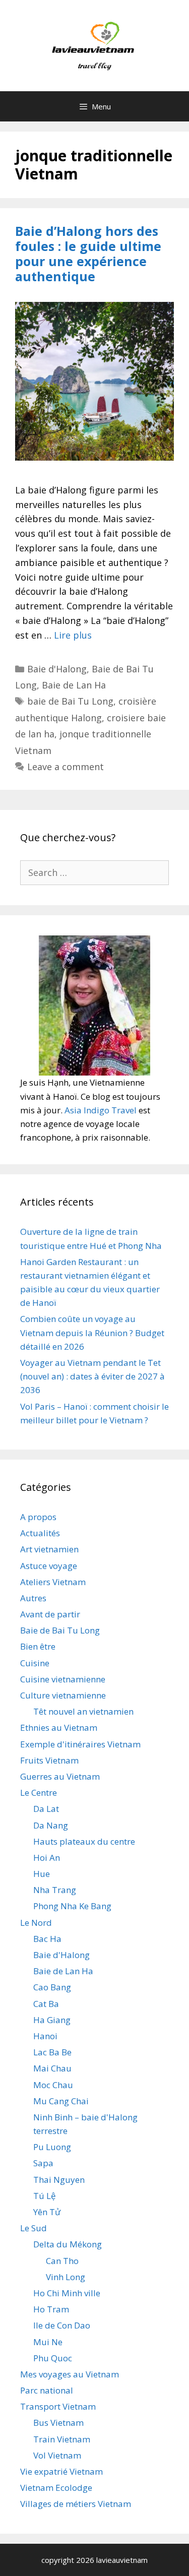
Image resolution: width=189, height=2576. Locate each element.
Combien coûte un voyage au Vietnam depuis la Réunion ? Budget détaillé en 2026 (92, 1332)
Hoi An (47, 1858)
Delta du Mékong (68, 2244)
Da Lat (46, 1809)
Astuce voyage (49, 1566)
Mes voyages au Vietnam (70, 2374)
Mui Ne (48, 2342)
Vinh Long (66, 2277)
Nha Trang (55, 1890)
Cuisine (35, 1663)
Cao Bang (52, 1987)
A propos (38, 1517)
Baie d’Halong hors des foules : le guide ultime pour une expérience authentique (88, 254)
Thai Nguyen (59, 2180)
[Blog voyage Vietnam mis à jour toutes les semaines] (94, 44)
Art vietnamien (49, 1549)
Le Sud (34, 2228)
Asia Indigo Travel (101, 1110)
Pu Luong (52, 2147)
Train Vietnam (62, 2439)
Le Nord (36, 1923)
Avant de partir (50, 1614)
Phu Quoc (53, 2358)
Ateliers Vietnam (53, 1582)
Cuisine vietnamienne (63, 1679)
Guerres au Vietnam (60, 1776)
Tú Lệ (45, 2196)
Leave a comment (66, 767)
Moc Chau (53, 2085)
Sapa (43, 2163)
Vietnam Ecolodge (56, 2488)
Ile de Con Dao (62, 2325)
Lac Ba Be (52, 2052)
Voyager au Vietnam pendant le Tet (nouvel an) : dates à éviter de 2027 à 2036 (92, 1376)
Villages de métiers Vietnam (76, 2504)
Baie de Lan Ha (74, 685)
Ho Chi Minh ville (67, 2293)
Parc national (47, 2390)
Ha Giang (52, 2020)
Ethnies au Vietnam (59, 1727)
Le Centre (39, 1793)
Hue (42, 1874)
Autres (33, 1598)
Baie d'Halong (57, 669)
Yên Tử (47, 2212)
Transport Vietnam (58, 2406)
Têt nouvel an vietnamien (83, 1711)
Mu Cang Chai (61, 2101)
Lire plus (73, 635)
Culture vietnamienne (63, 1695)
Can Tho (62, 2261)
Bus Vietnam (58, 2423)
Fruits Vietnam (49, 1760)
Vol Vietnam (57, 2455)
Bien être (38, 1646)
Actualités (40, 1533)
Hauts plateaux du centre (84, 1841)
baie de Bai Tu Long (70, 701)
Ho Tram (51, 2309)
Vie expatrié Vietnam (61, 2471)
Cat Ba (46, 2004)
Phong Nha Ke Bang (72, 1906)
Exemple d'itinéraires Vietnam (80, 1744)
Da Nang (51, 1825)
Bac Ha (47, 1939)
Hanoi (45, 2036)
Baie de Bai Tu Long (60, 1630)
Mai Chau (52, 2068)
